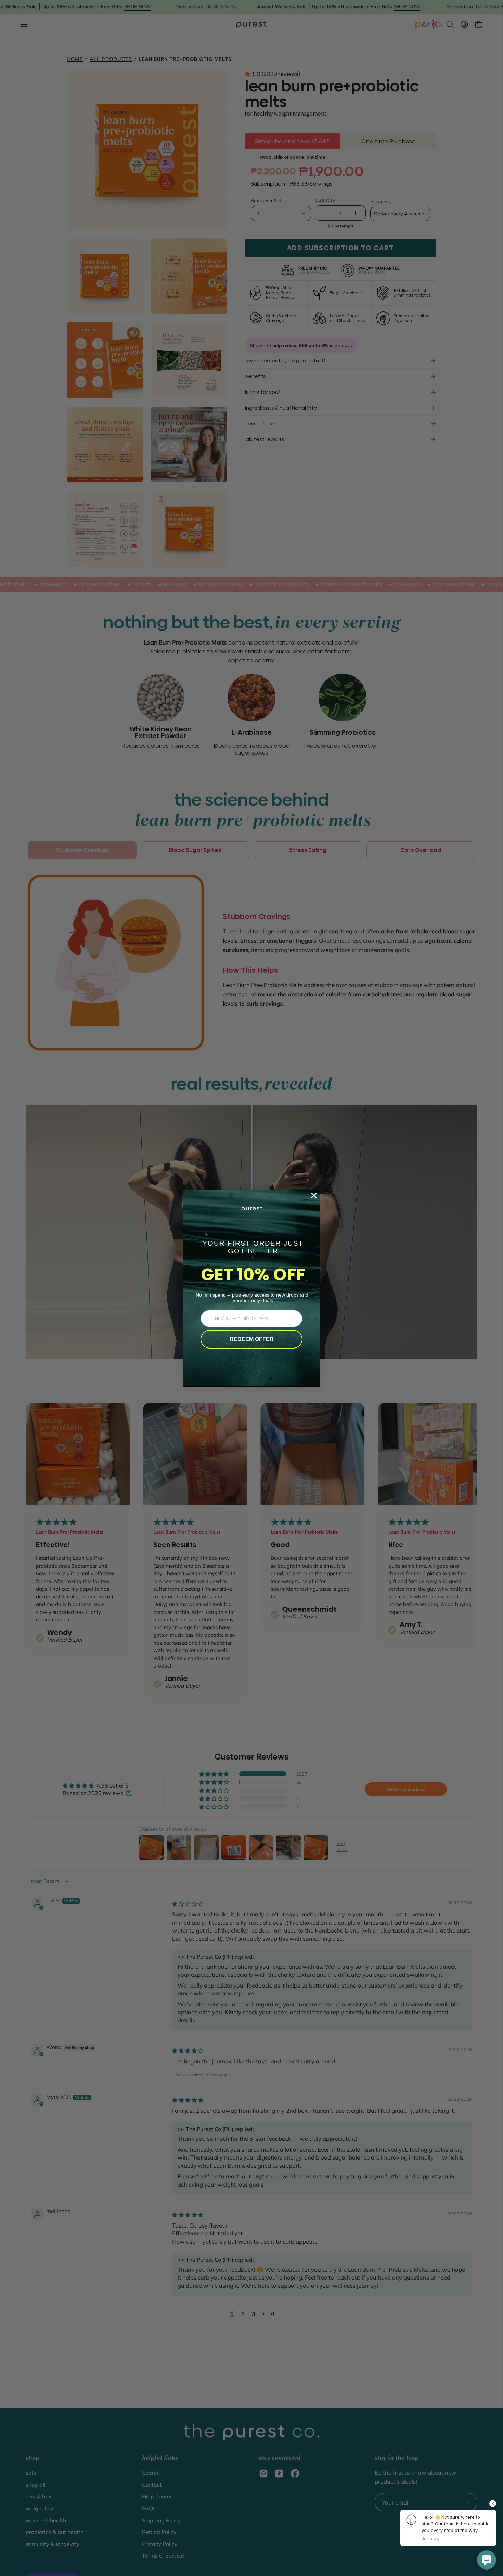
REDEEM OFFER (252, 1339)
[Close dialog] (314, 1196)
